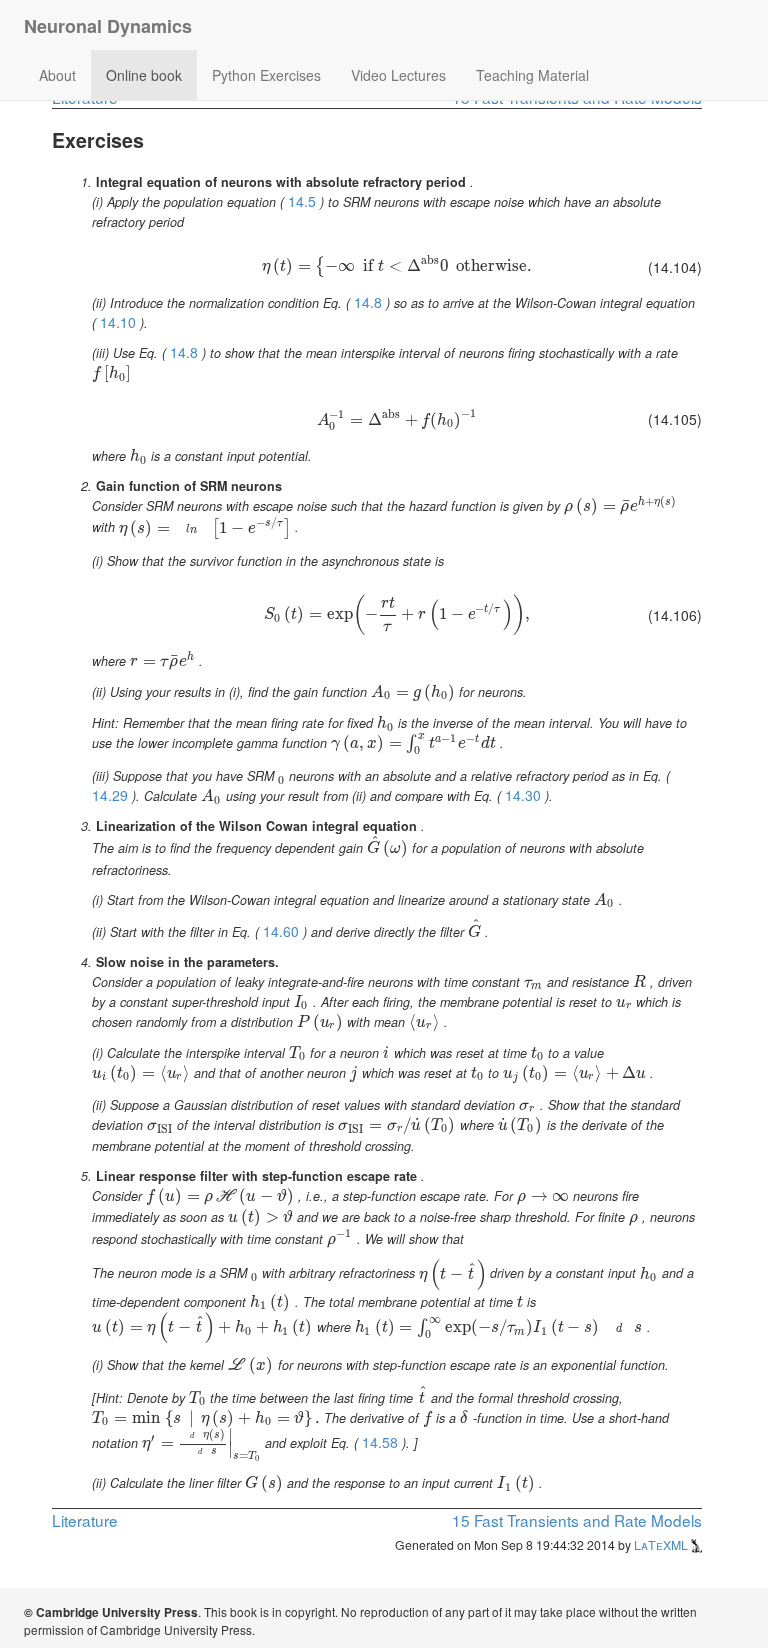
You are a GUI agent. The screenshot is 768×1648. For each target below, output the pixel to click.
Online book (144, 75)
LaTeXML (662, 1544)
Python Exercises (266, 75)
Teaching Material (532, 75)
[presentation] (397, 265)
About (57, 75)
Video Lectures (398, 75)
